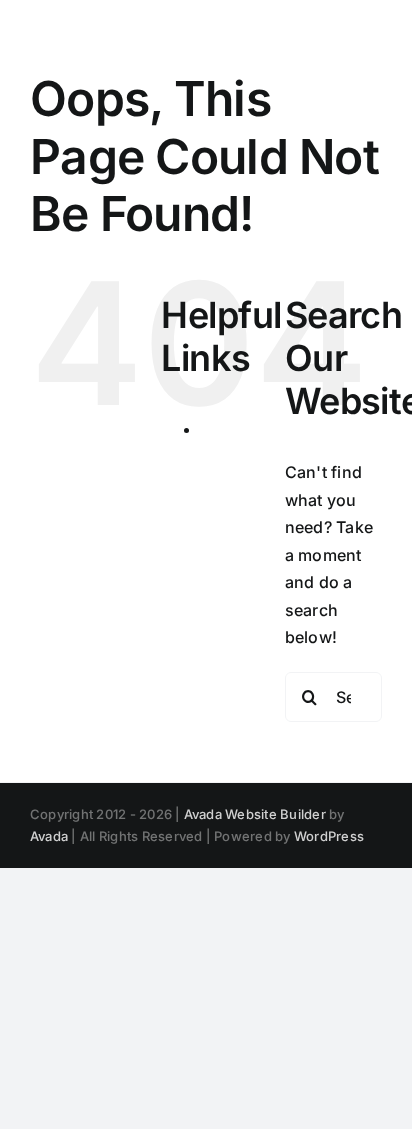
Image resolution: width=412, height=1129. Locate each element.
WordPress (329, 836)
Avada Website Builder (255, 814)
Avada (49, 836)
